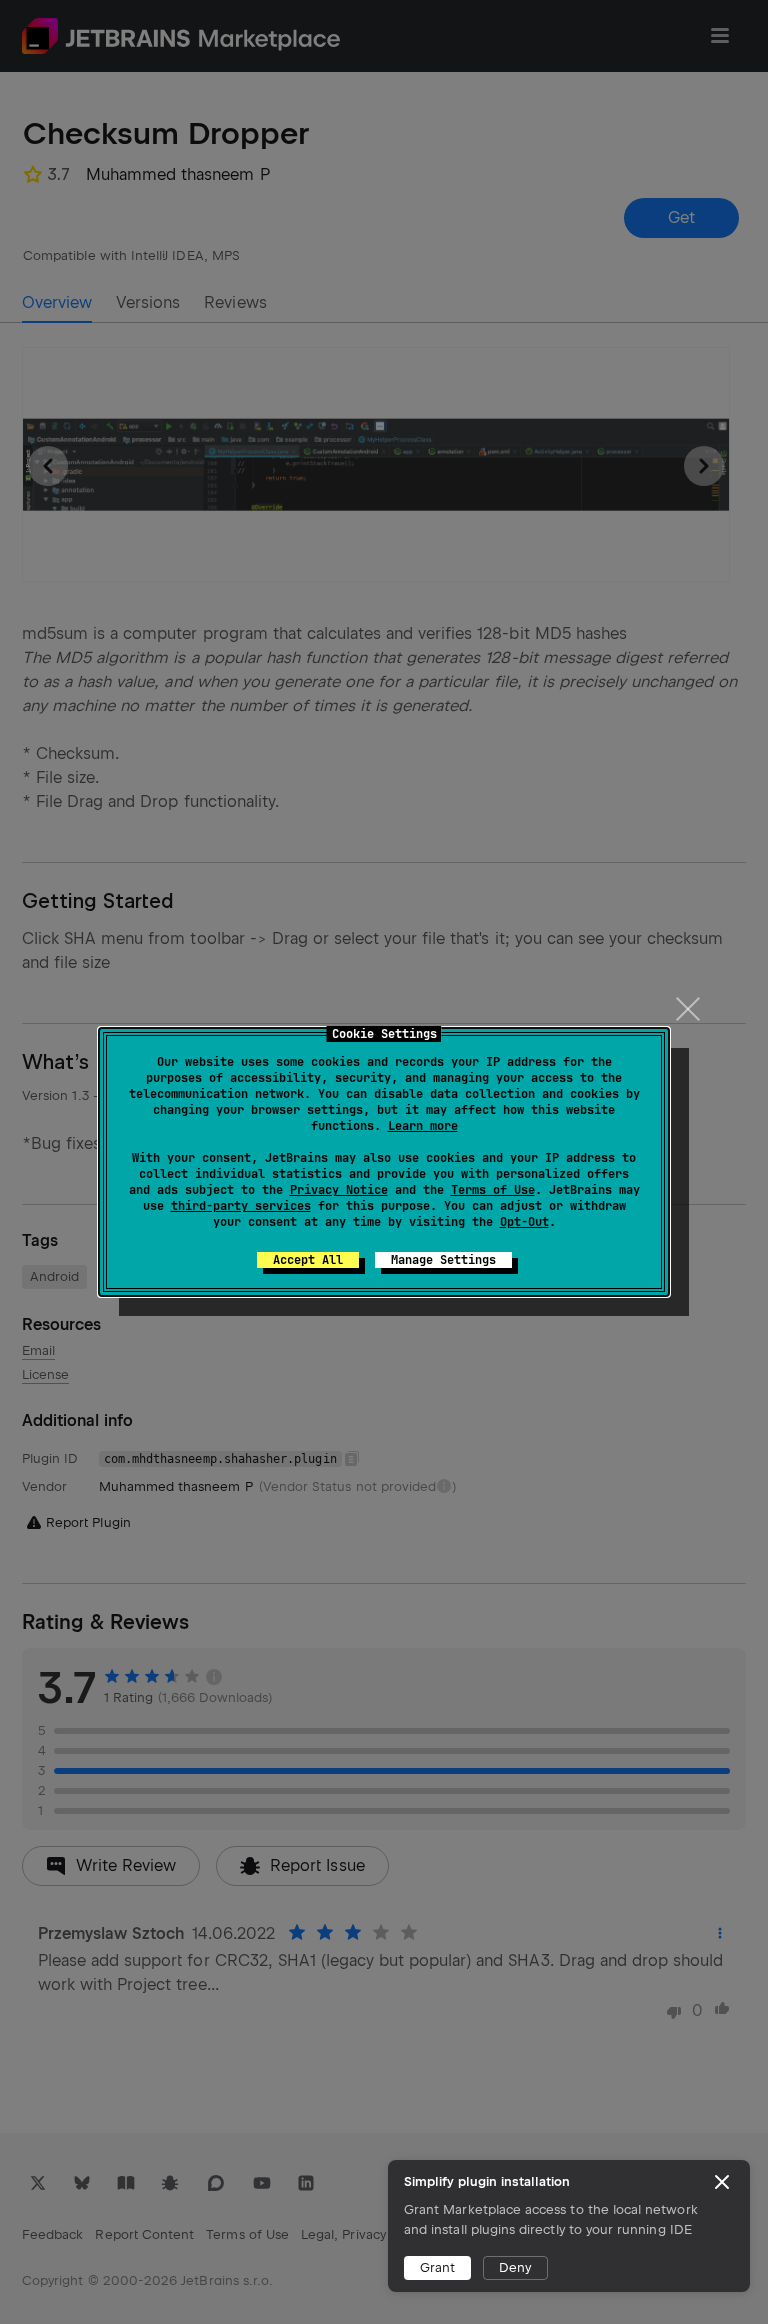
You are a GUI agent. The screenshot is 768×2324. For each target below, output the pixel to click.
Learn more (423, 1126)
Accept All (308, 1260)
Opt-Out (524, 1222)
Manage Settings (443, 1260)
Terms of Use (493, 1190)
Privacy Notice (339, 1190)
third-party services (241, 1206)
